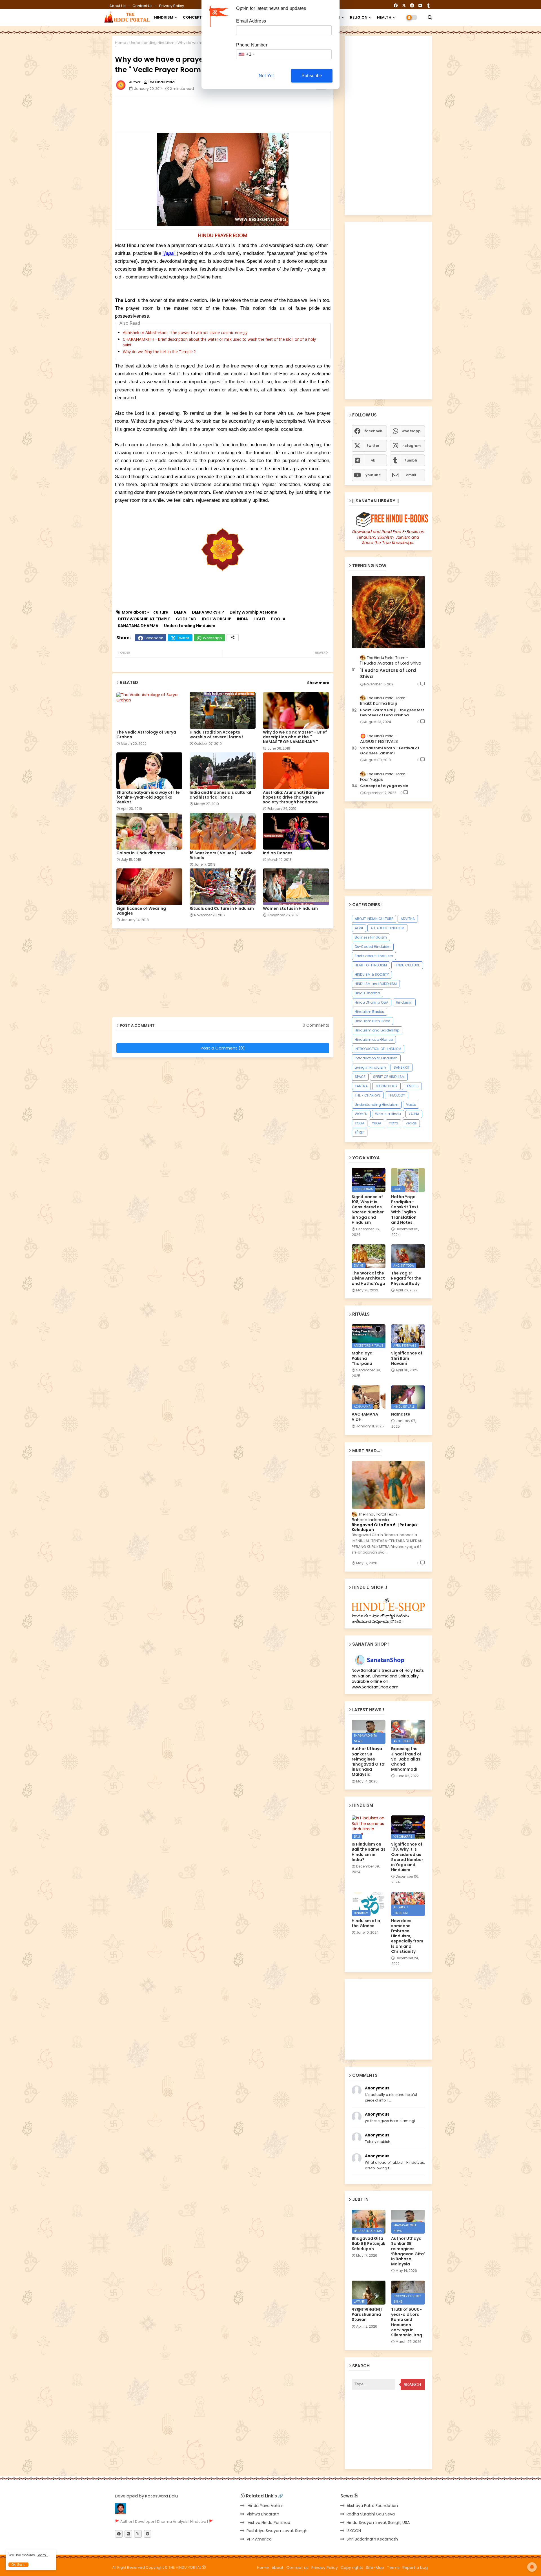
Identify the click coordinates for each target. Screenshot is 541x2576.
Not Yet (266, 76)
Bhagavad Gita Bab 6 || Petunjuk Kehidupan (385, 1527)
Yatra (393, 1123)
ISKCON (354, 2531)
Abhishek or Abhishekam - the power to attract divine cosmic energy (185, 332)
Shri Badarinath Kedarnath (372, 2539)
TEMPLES (412, 1086)
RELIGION (359, 17)
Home (121, 43)
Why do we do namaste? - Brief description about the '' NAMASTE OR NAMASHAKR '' (295, 737)
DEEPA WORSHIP (208, 612)
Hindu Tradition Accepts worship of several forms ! (216, 735)
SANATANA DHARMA (138, 626)
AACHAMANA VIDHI (365, 1417)
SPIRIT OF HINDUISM (389, 1077)
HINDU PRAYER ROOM (223, 235)
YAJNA (414, 1114)
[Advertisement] (252, 112)
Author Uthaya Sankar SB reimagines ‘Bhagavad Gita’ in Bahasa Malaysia (369, 1761)
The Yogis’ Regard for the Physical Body (406, 1278)
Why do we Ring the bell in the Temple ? (159, 352)
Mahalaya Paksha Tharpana (362, 1358)
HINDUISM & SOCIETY (372, 974)
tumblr (411, 460)
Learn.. (42, 2555)
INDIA (242, 619)
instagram (411, 446)
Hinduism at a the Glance (366, 1923)
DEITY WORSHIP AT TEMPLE (144, 619)
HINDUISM (164, 17)
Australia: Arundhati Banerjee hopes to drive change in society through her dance (293, 797)
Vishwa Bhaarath (263, 2514)
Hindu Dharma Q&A (372, 1002)
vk (373, 460)
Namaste (401, 1414)
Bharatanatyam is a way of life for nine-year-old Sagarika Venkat (148, 797)
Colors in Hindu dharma (141, 853)
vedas (411, 1123)
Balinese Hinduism (371, 937)
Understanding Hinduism (152, 43)
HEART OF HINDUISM (371, 965)
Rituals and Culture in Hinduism (222, 909)
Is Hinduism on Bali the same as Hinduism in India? (369, 1852)
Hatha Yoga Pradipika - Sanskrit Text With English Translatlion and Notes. (405, 1210)
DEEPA (180, 612)
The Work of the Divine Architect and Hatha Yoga (368, 1278)
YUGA (377, 1123)
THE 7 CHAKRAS (368, 1095)
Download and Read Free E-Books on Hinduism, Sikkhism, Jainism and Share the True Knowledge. (388, 537)
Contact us (143, 6)
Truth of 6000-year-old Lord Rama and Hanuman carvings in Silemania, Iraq (407, 2322)
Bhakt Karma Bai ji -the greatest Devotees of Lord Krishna (392, 713)
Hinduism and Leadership (377, 1030)
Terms (393, 2568)
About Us (118, 6)
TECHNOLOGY (386, 1086)
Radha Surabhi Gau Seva (371, 2514)
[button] (430, 17)
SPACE (360, 1077)
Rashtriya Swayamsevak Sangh (277, 2531)
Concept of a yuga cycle (384, 786)
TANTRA (361, 1086)
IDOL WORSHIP (217, 619)
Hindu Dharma (367, 993)
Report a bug (415, 2568)
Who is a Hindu (388, 1114)
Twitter (183, 638)
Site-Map (375, 2568)
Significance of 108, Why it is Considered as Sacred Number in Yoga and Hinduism (368, 1210)
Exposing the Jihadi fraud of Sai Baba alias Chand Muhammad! (406, 1759)
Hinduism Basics (369, 1012)
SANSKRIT (402, 1067)
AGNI (359, 928)
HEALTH (384, 17)
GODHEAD (186, 619)
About (278, 2568)
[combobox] (246, 54)
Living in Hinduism (370, 1067)
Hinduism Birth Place (372, 1021)
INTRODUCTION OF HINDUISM (378, 1049)
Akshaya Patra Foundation (372, 2506)
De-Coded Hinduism (373, 947)
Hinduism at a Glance (374, 1039)
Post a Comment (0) (223, 1048)
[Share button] (233, 638)
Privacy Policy (172, 6)
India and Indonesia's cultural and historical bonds (220, 795)
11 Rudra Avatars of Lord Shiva (388, 674)
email (411, 475)
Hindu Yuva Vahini (265, 2506)
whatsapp (411, 431)
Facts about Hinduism (374, 956)
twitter (373, 446)
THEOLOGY (397, 1095)
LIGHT (260, 619)
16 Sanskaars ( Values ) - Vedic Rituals (221, 855)
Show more (318, 683)
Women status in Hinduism (290, 909)
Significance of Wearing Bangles (141, 911)
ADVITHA (408, 919)
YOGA (360, 1123)
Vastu (411, 1105)
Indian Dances (278, 853)
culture (161, 612)
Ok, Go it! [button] (18, 2565)
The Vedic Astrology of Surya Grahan (146, 735)
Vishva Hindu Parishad (268, 2522)
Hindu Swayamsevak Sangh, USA (378, 2522)
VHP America (259, 2539)
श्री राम (360, 1132)
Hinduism (404, 1002)
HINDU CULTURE (407, 965)
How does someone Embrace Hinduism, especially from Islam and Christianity (407, 1936)
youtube (373, 475)
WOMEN (361, 1114)
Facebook (154, 638)
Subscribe (312, 76)
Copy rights (352, 2568)
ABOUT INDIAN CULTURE (374, 919)
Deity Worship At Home (253, 612)
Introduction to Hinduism (376, 1058)
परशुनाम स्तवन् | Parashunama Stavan (367, 2315)
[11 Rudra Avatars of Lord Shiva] (388, 612)
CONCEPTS (194, 17)
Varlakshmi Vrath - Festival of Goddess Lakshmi (390, 751)
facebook (373, 431)
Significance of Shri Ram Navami (407, 1358)
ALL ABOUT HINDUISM (387, 928)
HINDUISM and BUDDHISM (376, 984)
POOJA (278, 619)
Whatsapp (212, 638)
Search (413, 2385)
